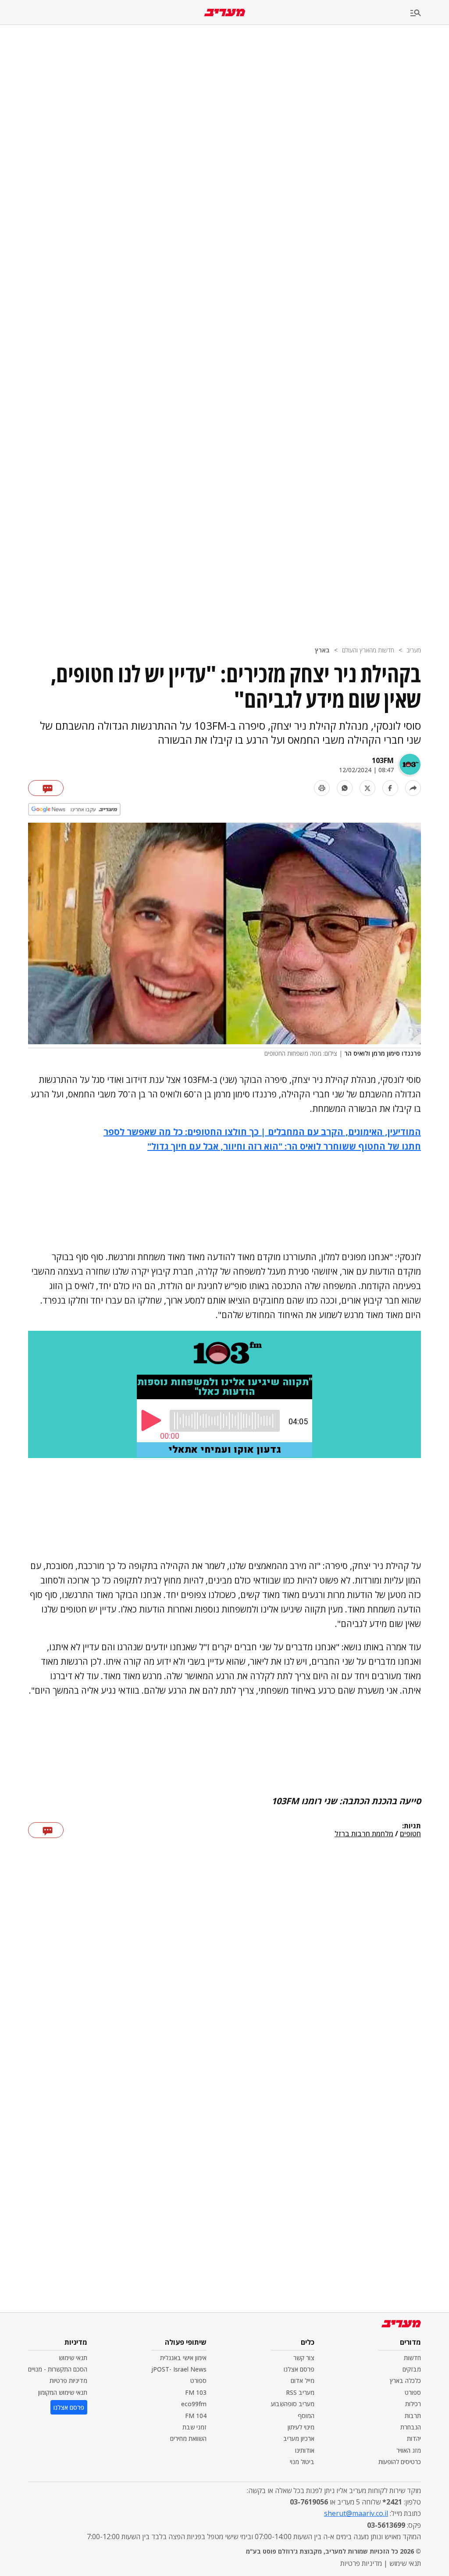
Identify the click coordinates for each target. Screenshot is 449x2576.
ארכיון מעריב (299, 2438)
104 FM (196, 2416)
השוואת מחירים (188, 2438)
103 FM (196, 2392)
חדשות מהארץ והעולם (368, 650)
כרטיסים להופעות (400, 2462)
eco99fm (194, 2404)
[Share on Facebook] (390, 788)
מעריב (414, 650)
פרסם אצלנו (299, 2369)
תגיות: (412, 1826)
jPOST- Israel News (179, 2369)
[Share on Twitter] (367, 788)
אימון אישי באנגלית (183, 2358)
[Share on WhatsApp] (345, 788)
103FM (383, 760)
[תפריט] (430, 13)
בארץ (322, 650)
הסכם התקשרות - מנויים (58, 2369)
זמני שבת (194, 2427)
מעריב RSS (300, 2392)
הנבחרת (411, 2427)
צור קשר (304, 2358)
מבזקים (412, 2369)
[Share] (413, 788)
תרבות (413, 2416)
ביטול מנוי (302, 2462)
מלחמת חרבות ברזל (364, 1834)
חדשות (412, 2358)
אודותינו (305, 2450)
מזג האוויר (409, 2450)
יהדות (414, 2438)
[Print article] (322, 788)
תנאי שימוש (73, 2358)
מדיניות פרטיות (68, 2381)
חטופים (410, 1834)
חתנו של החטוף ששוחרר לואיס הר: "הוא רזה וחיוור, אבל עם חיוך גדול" (284, 1146)
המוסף (306, 2416)
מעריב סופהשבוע (293, 2404)
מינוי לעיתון (301, 2427)
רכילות (413, 2404)
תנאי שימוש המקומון (63, 2392)
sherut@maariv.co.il (356, 2513)
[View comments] (46, 788)
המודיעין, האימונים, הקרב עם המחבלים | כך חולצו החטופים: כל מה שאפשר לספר (262, 1132)
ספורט (413, 2392)
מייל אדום (303, 2381)
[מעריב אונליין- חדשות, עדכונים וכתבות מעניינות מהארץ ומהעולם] (225, 13)
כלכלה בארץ (405, 2381)
